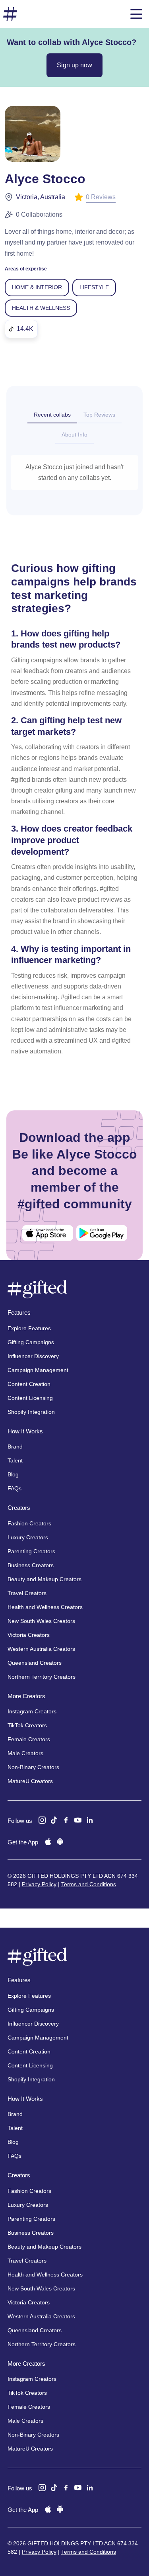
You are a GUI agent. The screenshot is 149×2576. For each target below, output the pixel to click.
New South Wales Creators (41, 1621)
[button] (136, 14)
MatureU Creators (30, 1781)
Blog (13, 1474)
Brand (15, 1447)
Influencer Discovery (33, 1356)
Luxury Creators (28, 1537)
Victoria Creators (29, 1635)
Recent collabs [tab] (52, 415)
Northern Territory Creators (42, 1677)
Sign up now (74, 65)
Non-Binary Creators (33, 1767)
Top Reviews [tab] (99, 415)
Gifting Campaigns (31, 1342)
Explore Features (29, 1328)
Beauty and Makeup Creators (45, 1579)
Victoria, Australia (41, 197)
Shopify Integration (31, 1412)
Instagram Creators (32, 1711)
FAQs (15, 1488)
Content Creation (29, 1384)
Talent (15, 1460)
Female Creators (29, 1739)
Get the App (23, 1842)
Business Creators (31, 1565)
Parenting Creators (31, 1551)
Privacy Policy (39, 1884)
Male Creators (25, 1753)
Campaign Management (38, 1370)
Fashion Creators (29, 1523)
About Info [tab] (74, 435)
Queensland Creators (35, 1663)
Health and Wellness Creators (45, 1607)
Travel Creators (27, 1593)
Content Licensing (30, 1398)
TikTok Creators (27, 1725)
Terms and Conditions (89, 1884)
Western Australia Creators (41, 1649)
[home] (10, 14)
